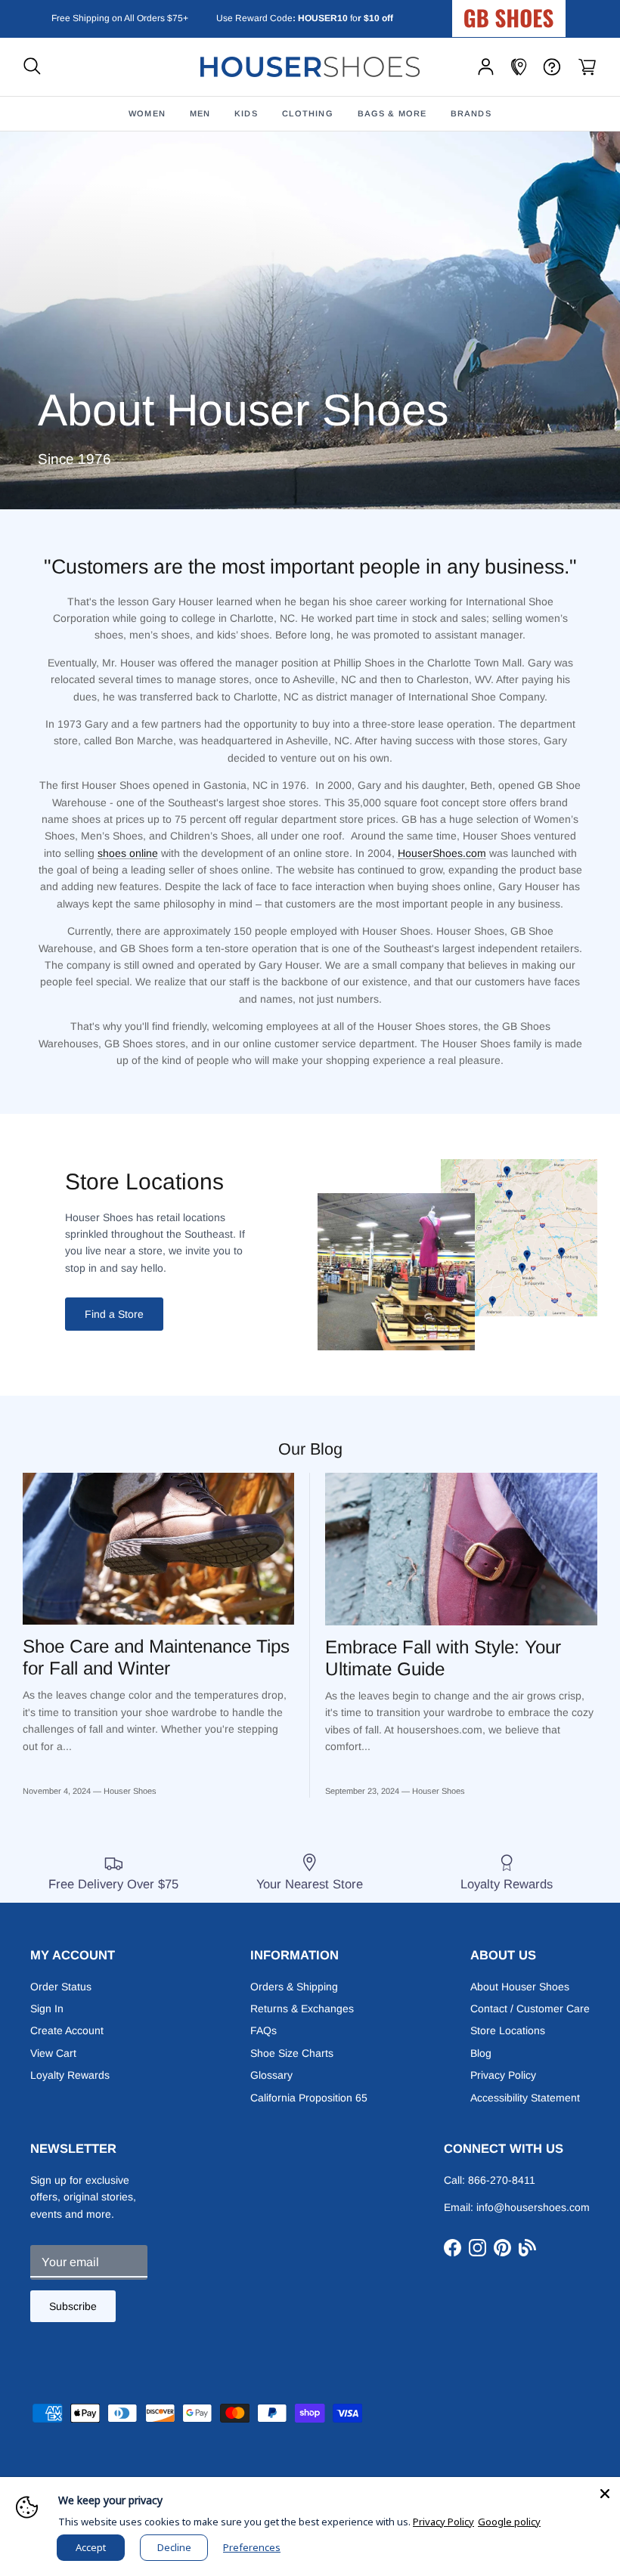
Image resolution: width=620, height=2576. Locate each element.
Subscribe (73, 2306)
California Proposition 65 (309, 2098)
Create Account (67, 2030)
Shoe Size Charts (292, 2053)
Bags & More (392, 113)
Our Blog (310, 1449)
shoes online (128, 853)
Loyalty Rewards (70, 2075)
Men (200, 113)
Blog (481, 2053)
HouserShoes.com (442, 853)
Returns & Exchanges (302, 2009)
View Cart (53, 2053)
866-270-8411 (502, 2180)
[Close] (605, 2492)
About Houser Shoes (520, 1987)
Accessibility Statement (525, 2098)
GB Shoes (547, 12)
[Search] (32, 67)
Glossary (271, 2075)
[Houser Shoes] (310, 67)
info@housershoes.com (533, 2207)
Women (147, 113)
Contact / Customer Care (530, 2009)
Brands (471, 113)
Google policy (509, 2522)
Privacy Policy (503, 2075)
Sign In (47, 2009)
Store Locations (508, 2030)
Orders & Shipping (294, 1987)
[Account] (486, 67)
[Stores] (519, 67)
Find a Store (114, 1314)
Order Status (61, 1987)
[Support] (552, 67)
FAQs (263, 2030)
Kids (246, 113)
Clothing (308, 113)
